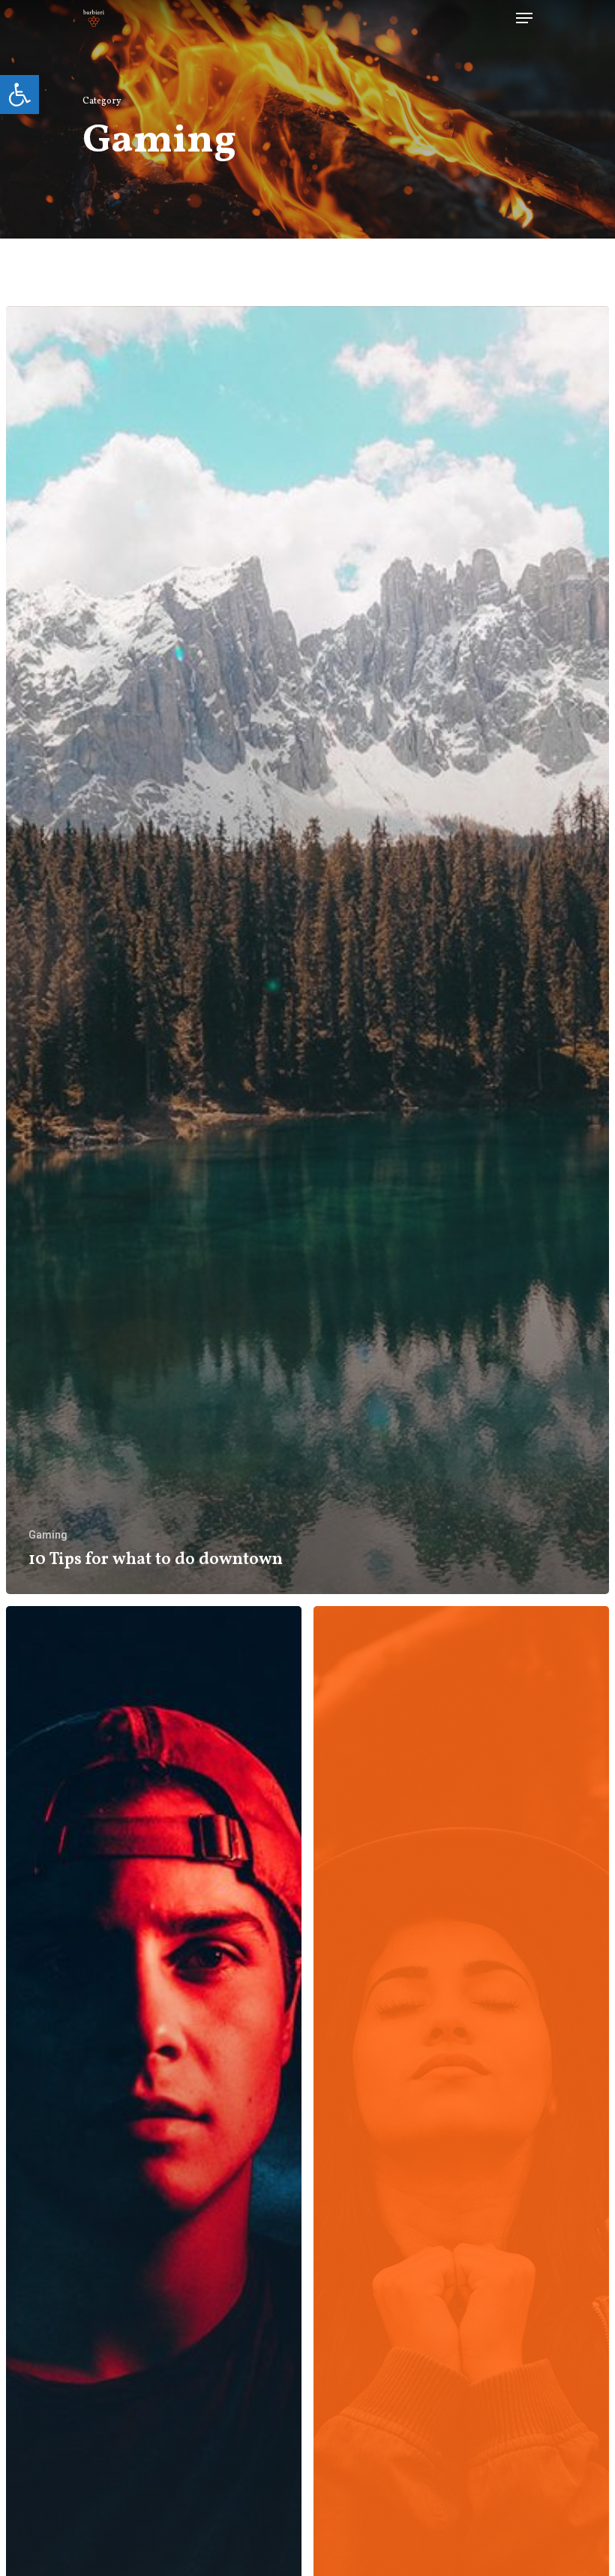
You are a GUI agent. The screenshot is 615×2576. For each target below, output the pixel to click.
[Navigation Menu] (524, 18)
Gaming (48, 1535)
